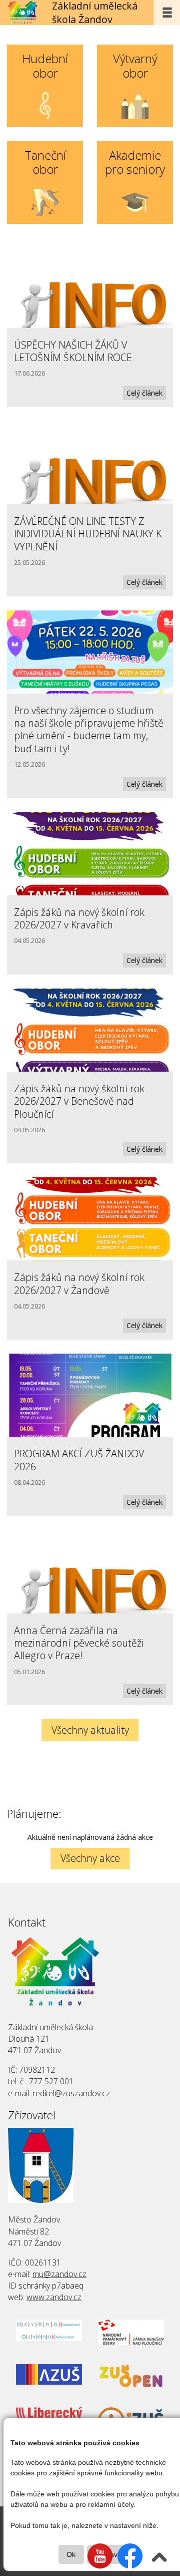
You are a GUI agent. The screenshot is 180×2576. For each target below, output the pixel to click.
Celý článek (144, 393)
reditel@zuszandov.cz (71, 2093)
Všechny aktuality (90, 1730)
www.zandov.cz (54, 2297)
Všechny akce (90, 1858)
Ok (71, 2554)
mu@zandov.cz (59, 2274)
